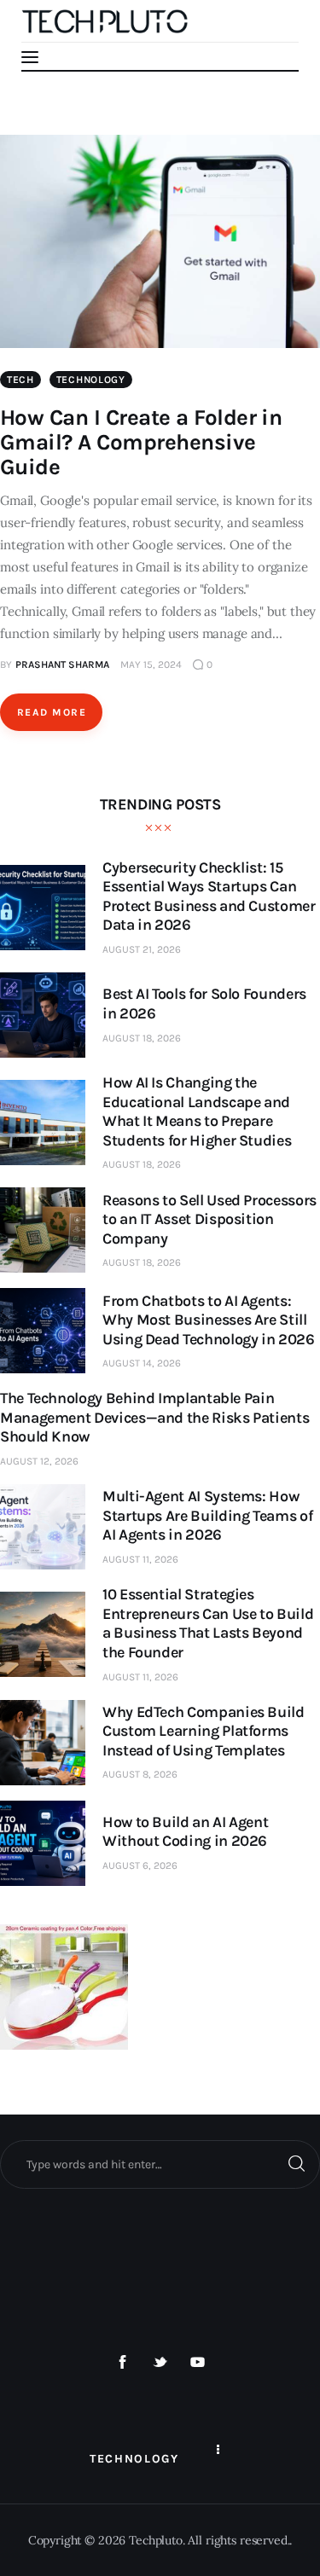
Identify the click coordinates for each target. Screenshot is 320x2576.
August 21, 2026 (142, 949)
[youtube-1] (197, 2363)
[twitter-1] (160, 2363)
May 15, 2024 (151, 664)
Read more (52, 712)
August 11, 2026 (140, 1559)
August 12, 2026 (39, 1461)
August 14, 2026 (142, 1363)
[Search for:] (160, 2164)
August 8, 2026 (140, 1774)
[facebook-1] (123, 2363)
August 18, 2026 (142, 1038)
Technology (91, 380)
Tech (20, 380)
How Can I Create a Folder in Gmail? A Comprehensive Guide (141, 442)
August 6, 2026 (140, 1865)
